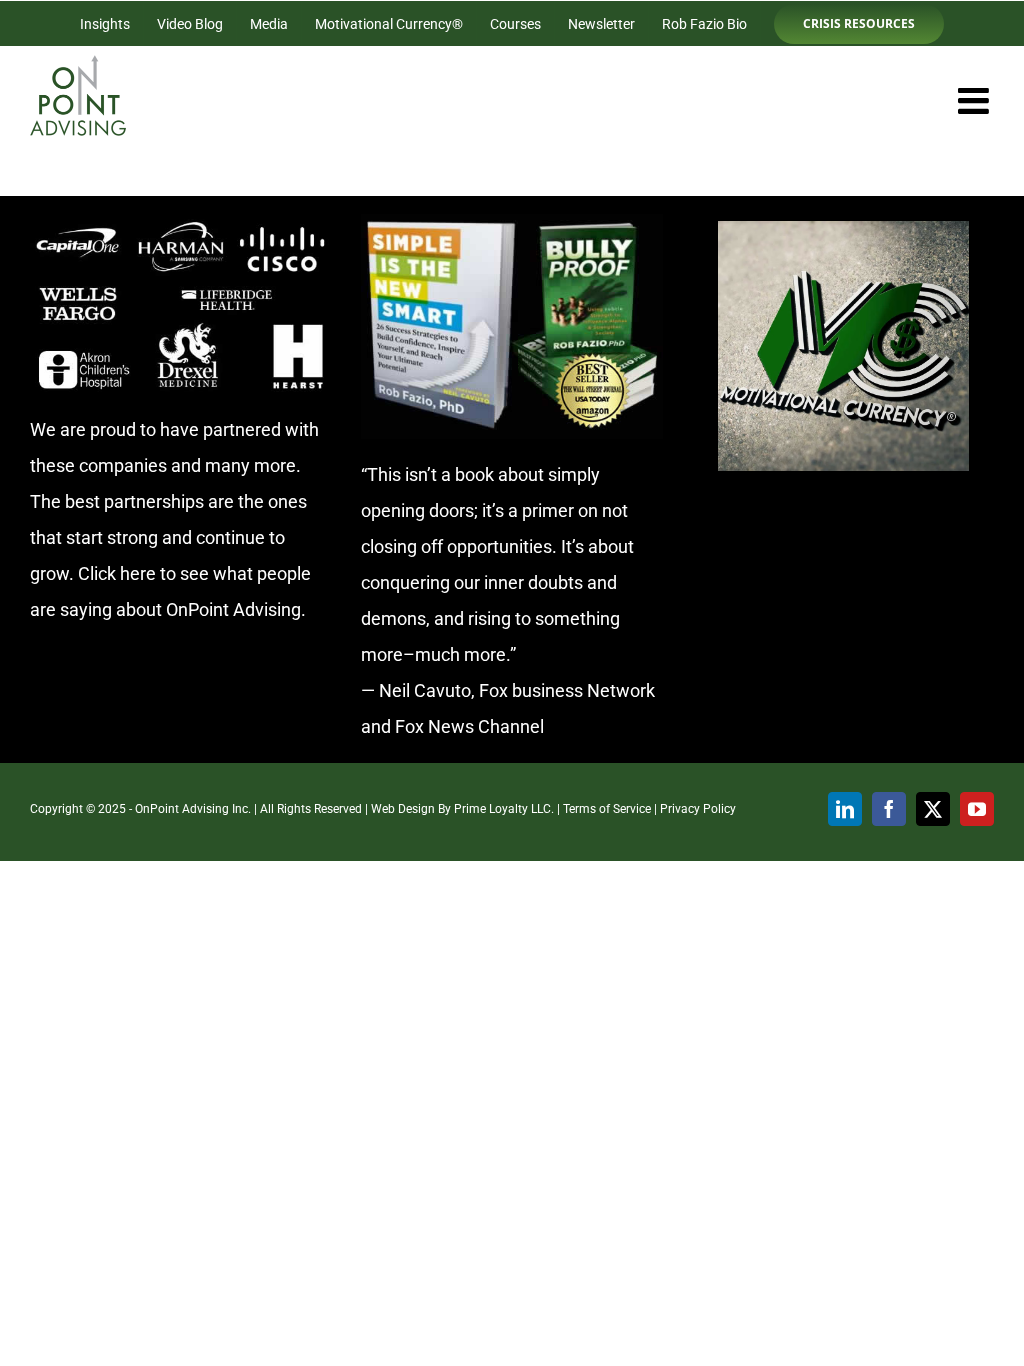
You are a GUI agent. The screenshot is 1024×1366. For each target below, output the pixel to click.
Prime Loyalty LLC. (504, 809)
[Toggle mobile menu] (976, 101)
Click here (117, 573)
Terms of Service (607, 809)
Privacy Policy (698, 809)
